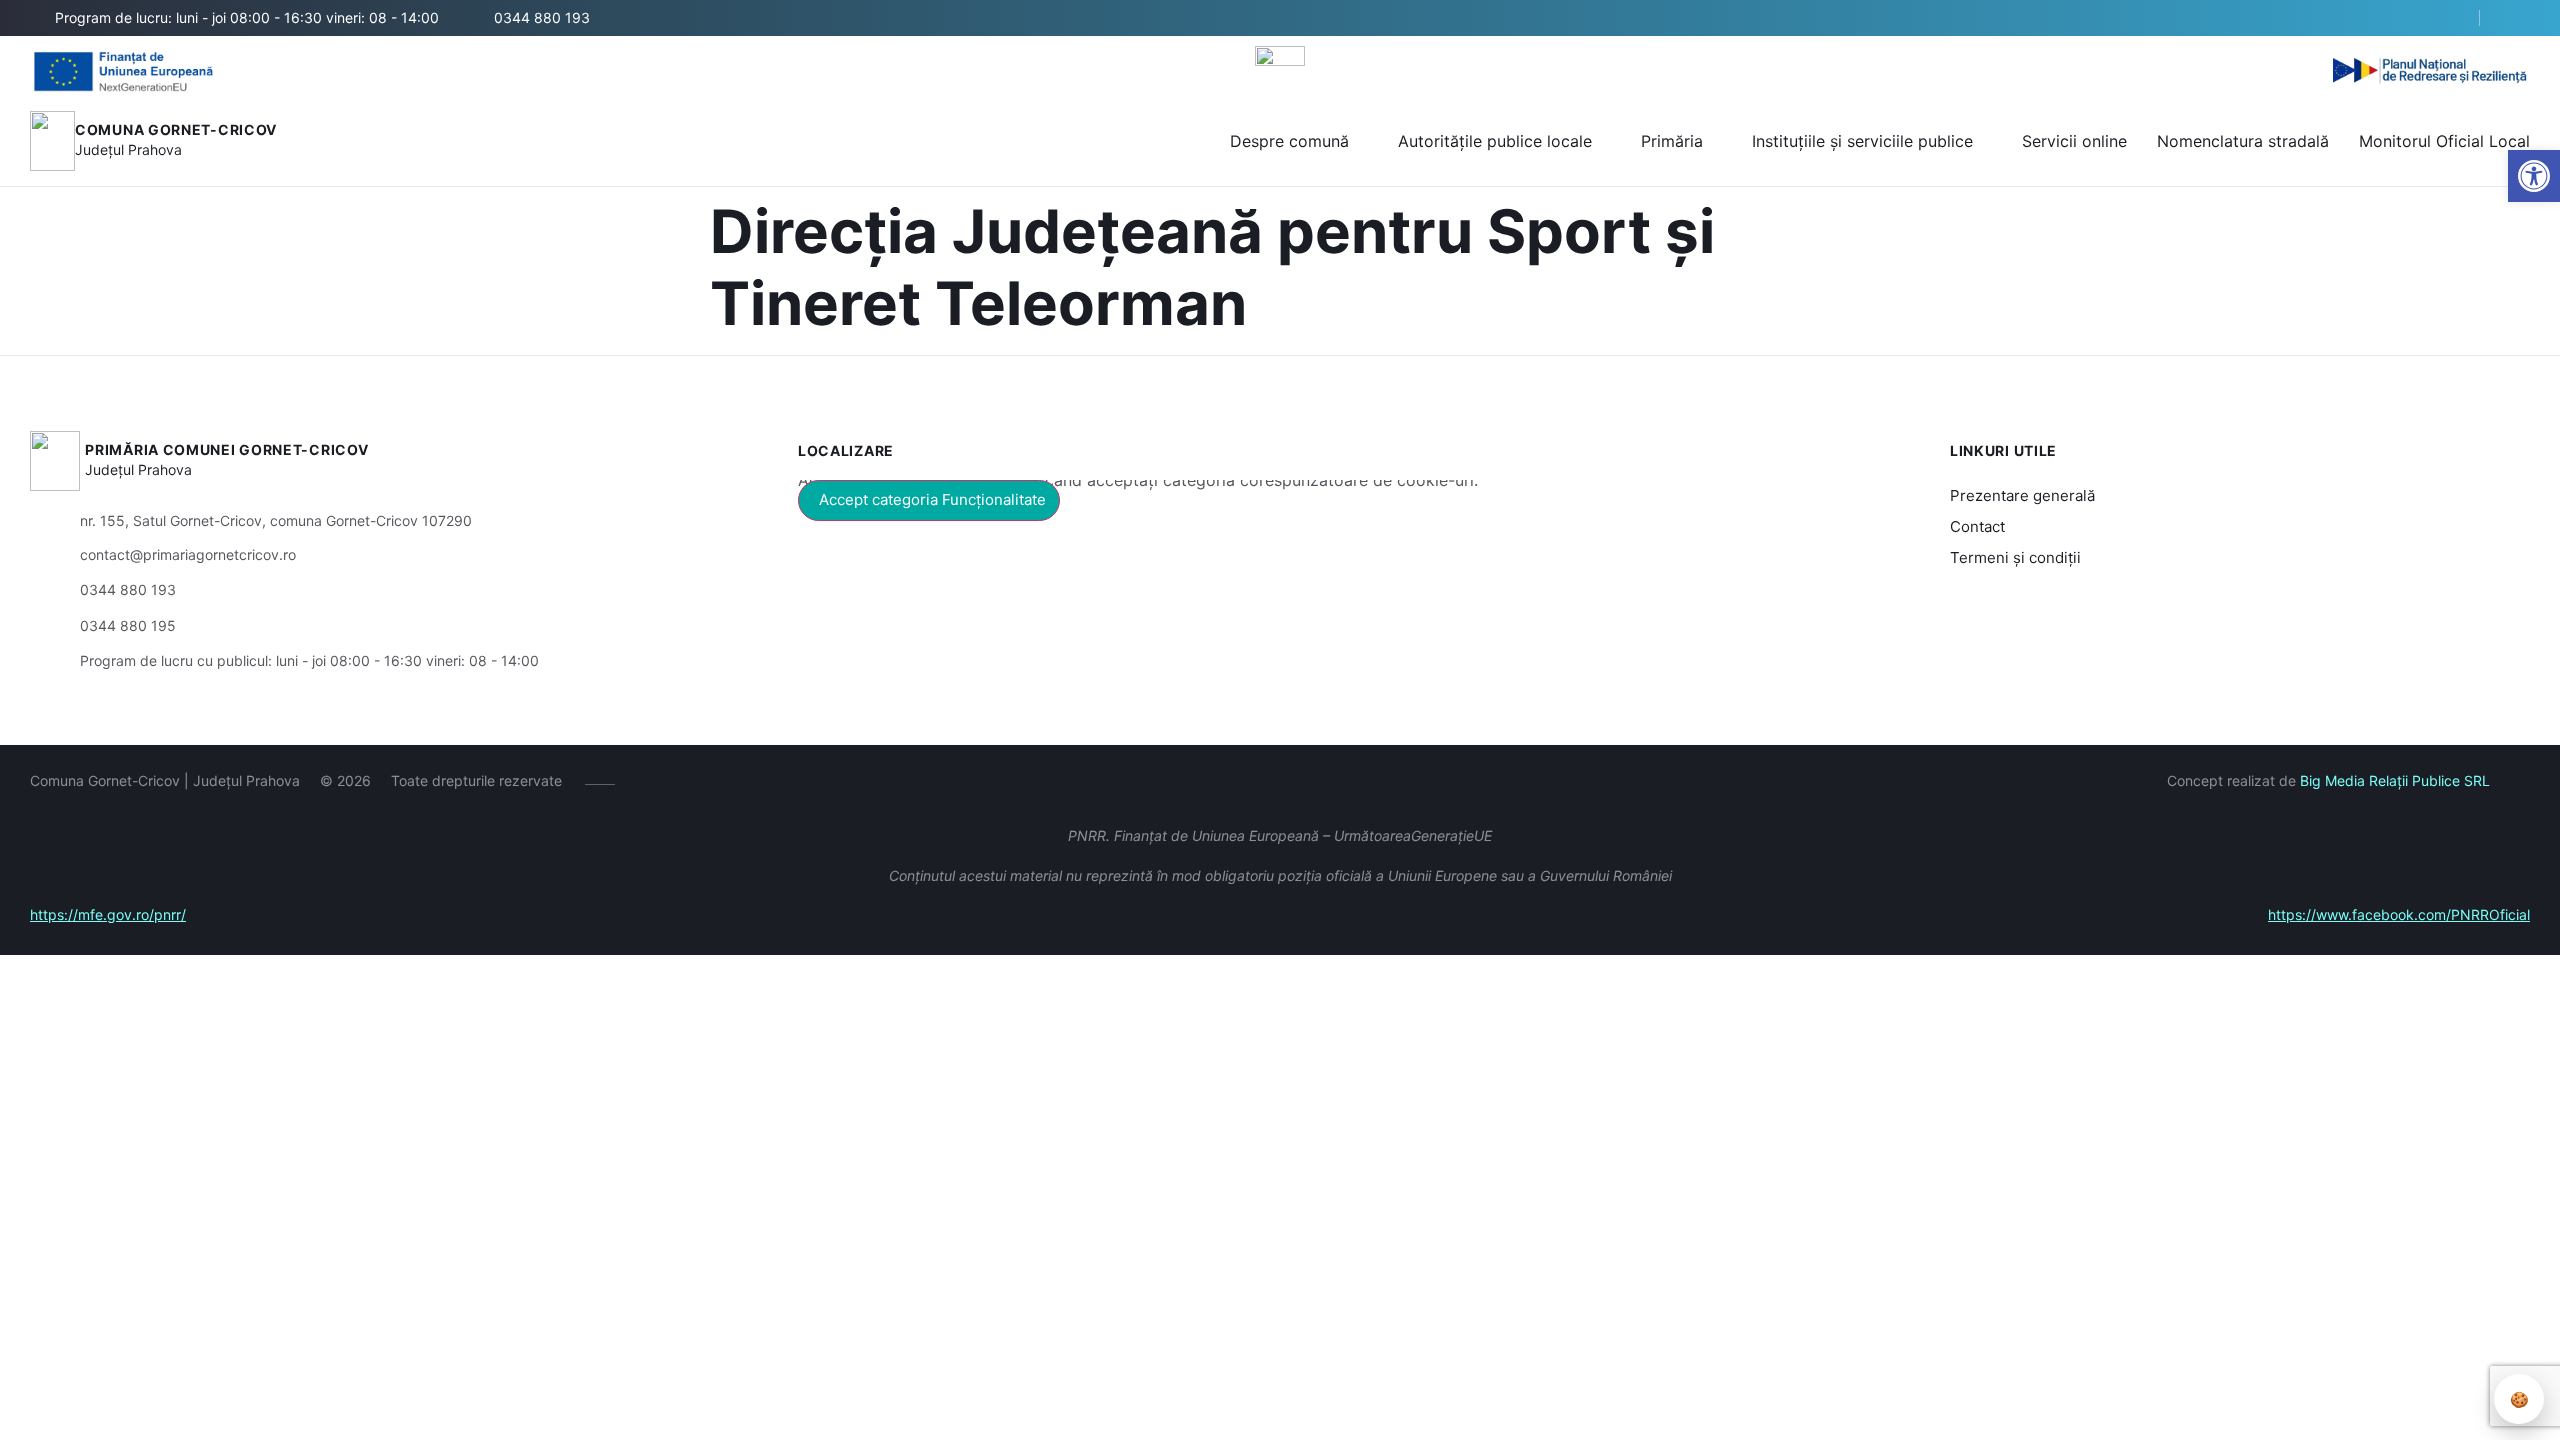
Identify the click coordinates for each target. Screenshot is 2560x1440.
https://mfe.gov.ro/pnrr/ (108, 914)
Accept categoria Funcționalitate (932, 499)
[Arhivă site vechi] (2517, 18)
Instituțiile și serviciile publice (1862, 141)
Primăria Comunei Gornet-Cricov (226, 449)
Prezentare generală (2022, 495)
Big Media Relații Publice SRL (2395, 780)
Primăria (1672, 141)
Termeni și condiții (2015, 557)
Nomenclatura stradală (2243, 141)
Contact (1977, 526)
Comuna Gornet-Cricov (176, 129)
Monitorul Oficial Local (2444, 141)
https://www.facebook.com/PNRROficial (2399, 914)
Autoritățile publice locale (1495, 141)
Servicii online (2074, 141)
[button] (2534, 176)
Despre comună (1289, 141)
